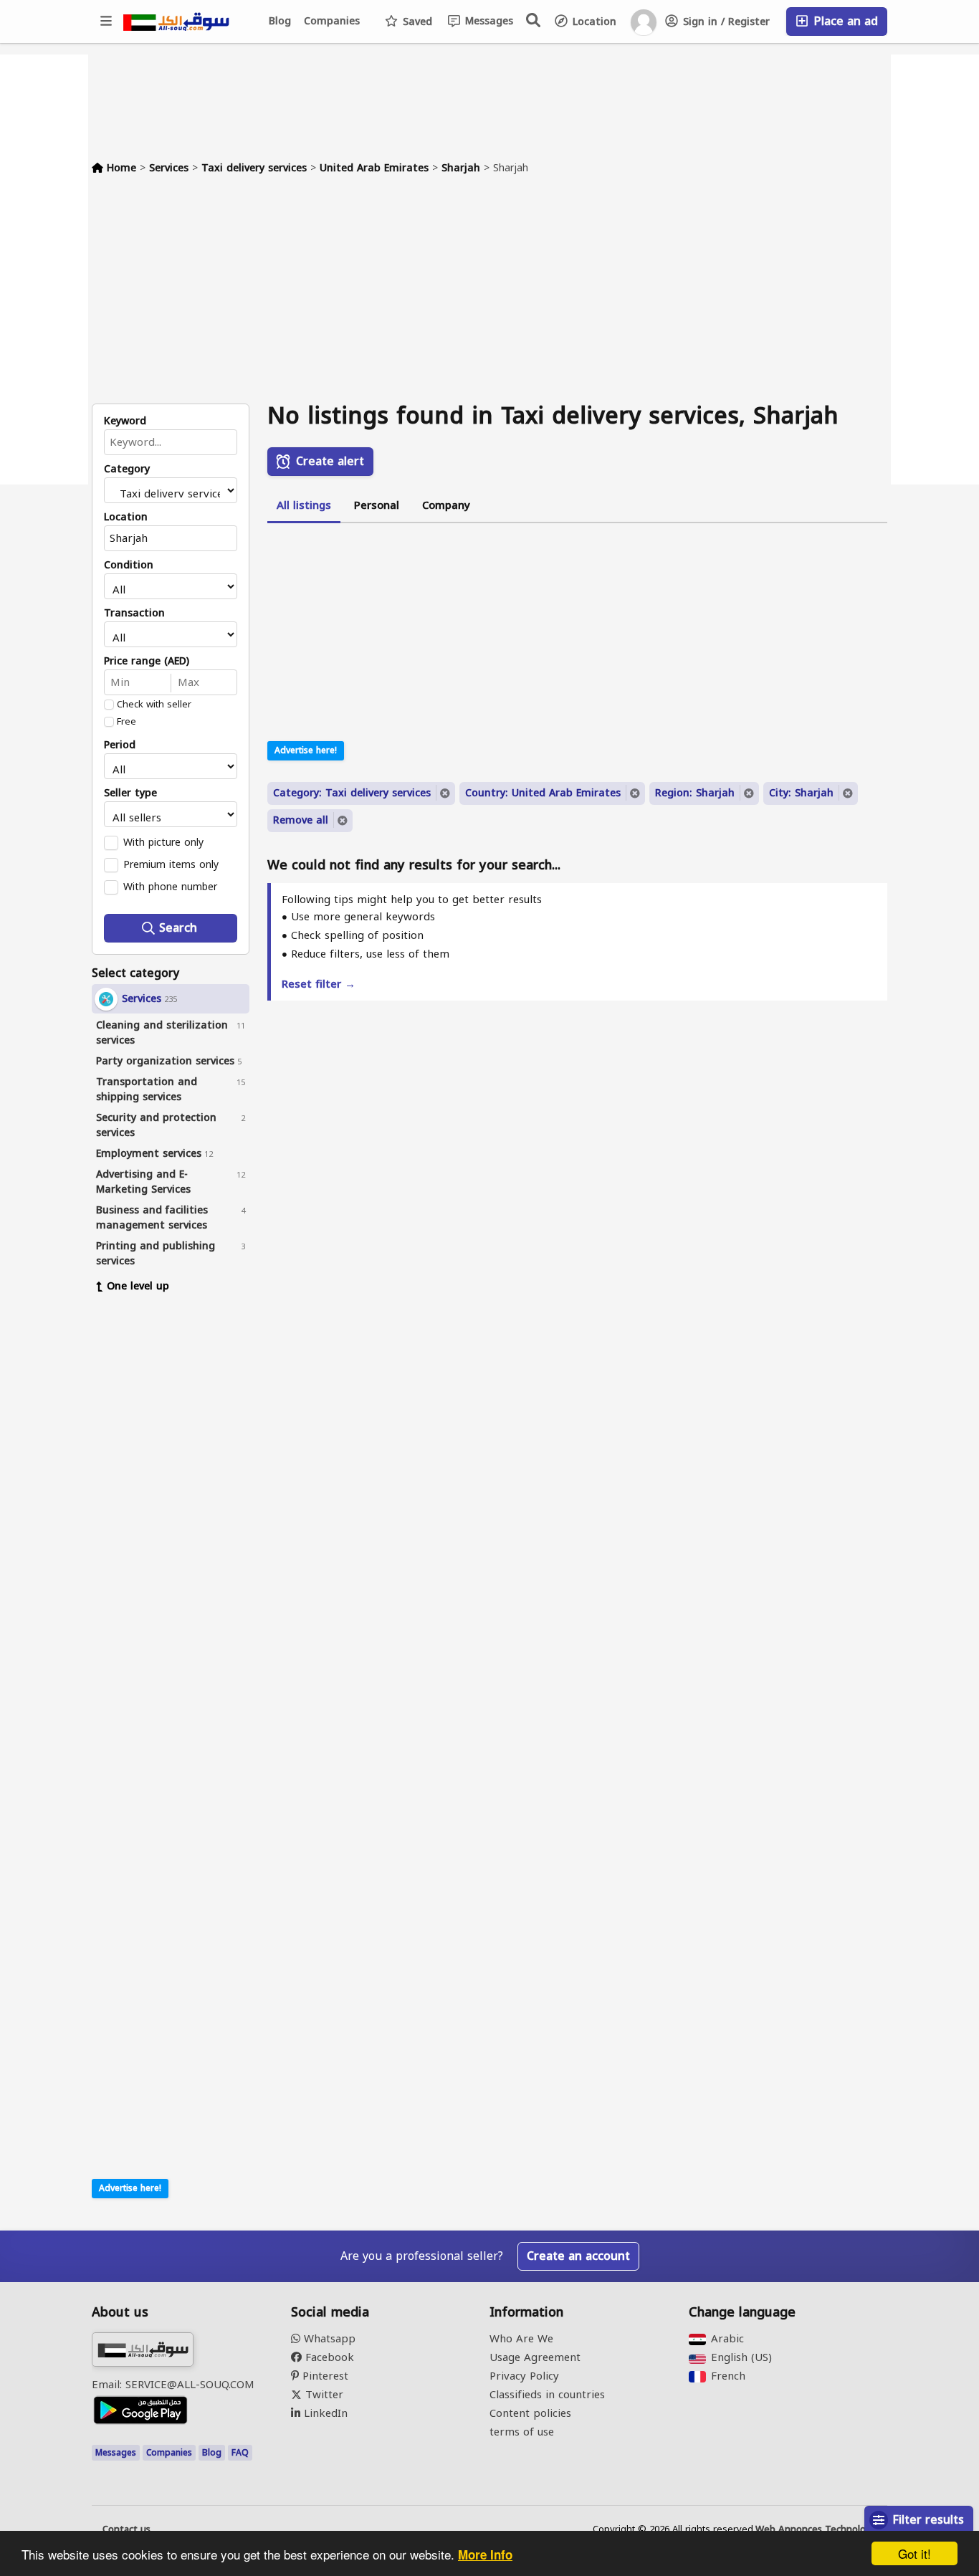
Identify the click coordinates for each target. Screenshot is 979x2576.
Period (120, 745)
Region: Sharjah (695, 793)
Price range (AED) (147, 662)
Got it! (914, 2553)
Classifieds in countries (547, 2395)
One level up (138, 1286)
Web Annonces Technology (816, 2529)
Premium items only (171, 864)
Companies (332, 21)
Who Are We (521, 2339)
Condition (129, 566)
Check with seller (154, 705)
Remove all (301, 820)
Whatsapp (328, 2339)
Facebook (328, 2357)
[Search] (534, 20)
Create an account (578, 2256)
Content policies (530, 2413)
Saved (416, 22)
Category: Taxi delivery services (352, 793)
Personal (377, 505)
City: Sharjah (801, 793)
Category (127, 469)
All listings (304, 505)
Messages (487, 21)
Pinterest (324, 2376)
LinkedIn (324, 2413)
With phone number (170, 887)
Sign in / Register (725, 22)
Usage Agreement (535, 2357)
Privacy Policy (524, 2376)
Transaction (134, 614)
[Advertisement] (489, 296)
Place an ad (844, 21)
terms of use (522, 2432)
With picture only (163, 842)
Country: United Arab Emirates (543, 793)
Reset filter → (319, 984)
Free (126, 722)
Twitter (323, 2395)
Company (446, 505)
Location (593, 22)
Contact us (126, 2529)
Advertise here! (130, 2188)
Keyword (125, 421)
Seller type (130, 793)
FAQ (240, 2453)
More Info (485, 2554)
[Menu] (107, 22)
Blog (280, 21)
